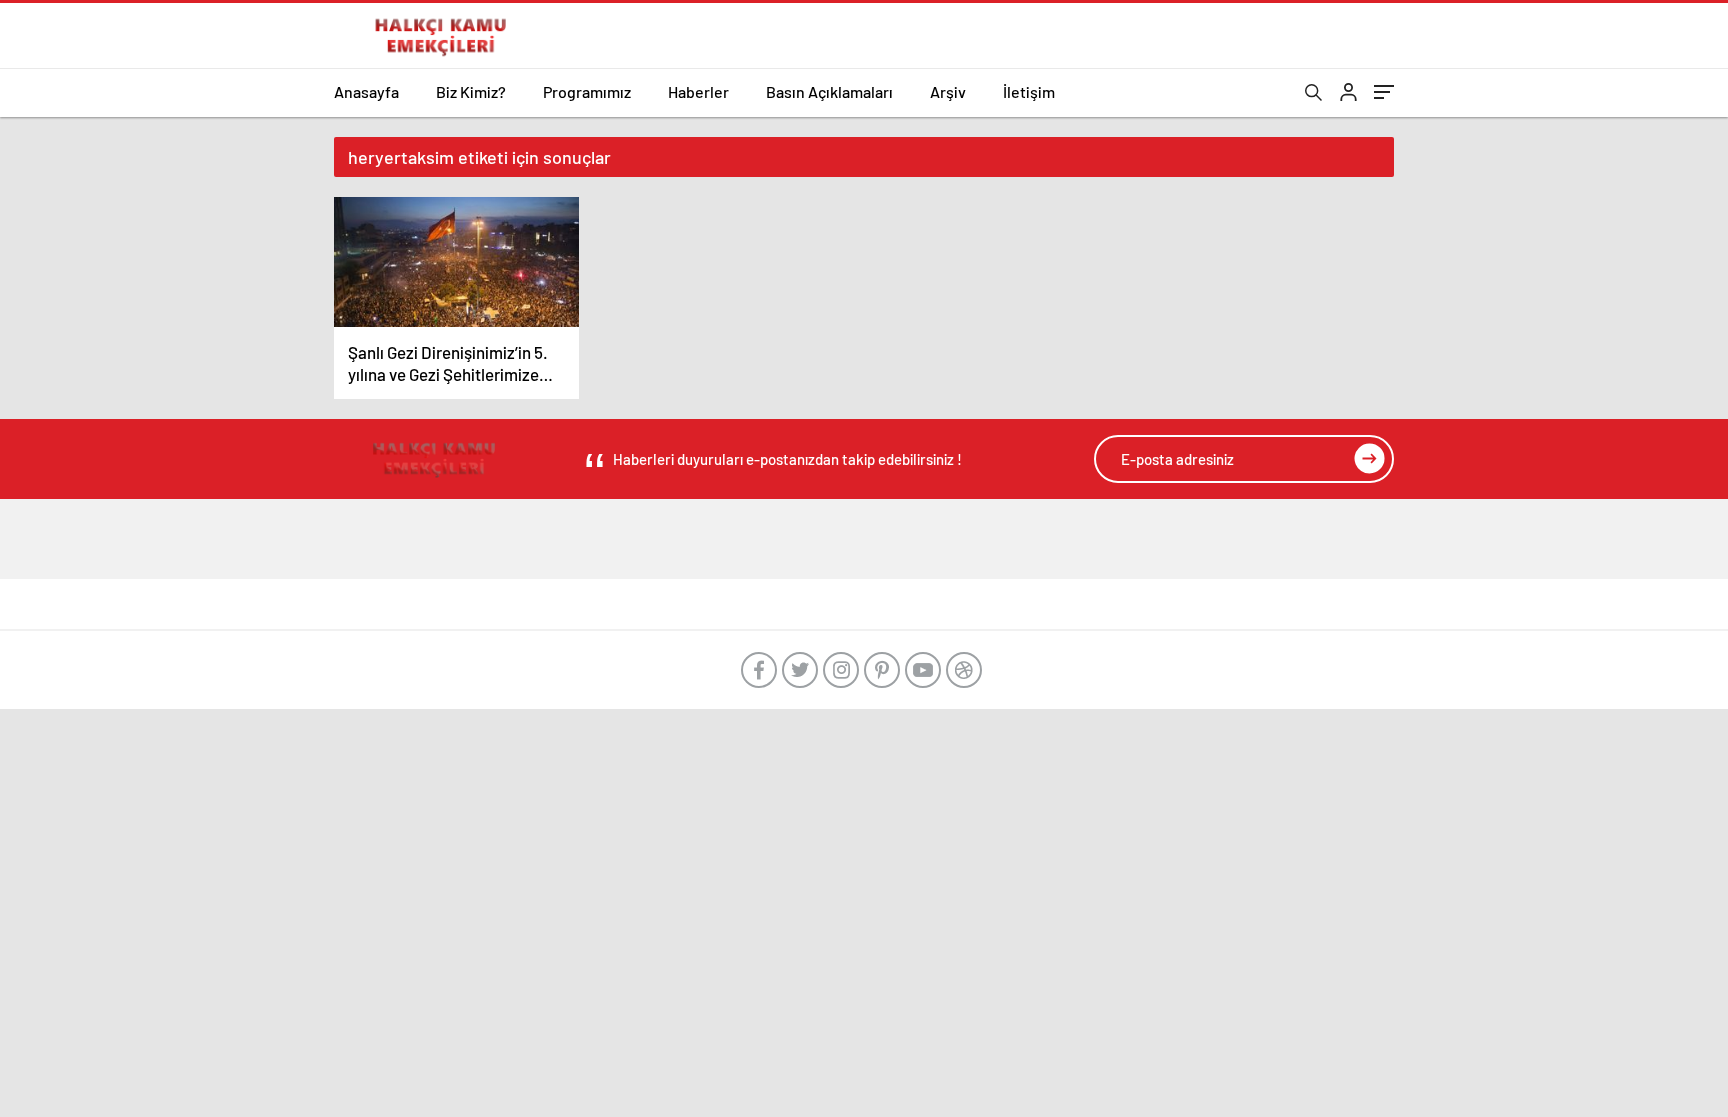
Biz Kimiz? (471, 91)
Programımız (587, 91)
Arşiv (948, 91)
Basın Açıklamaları (829, 91)
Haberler (698, 91)
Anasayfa (366, 91)
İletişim (1029, 91)
